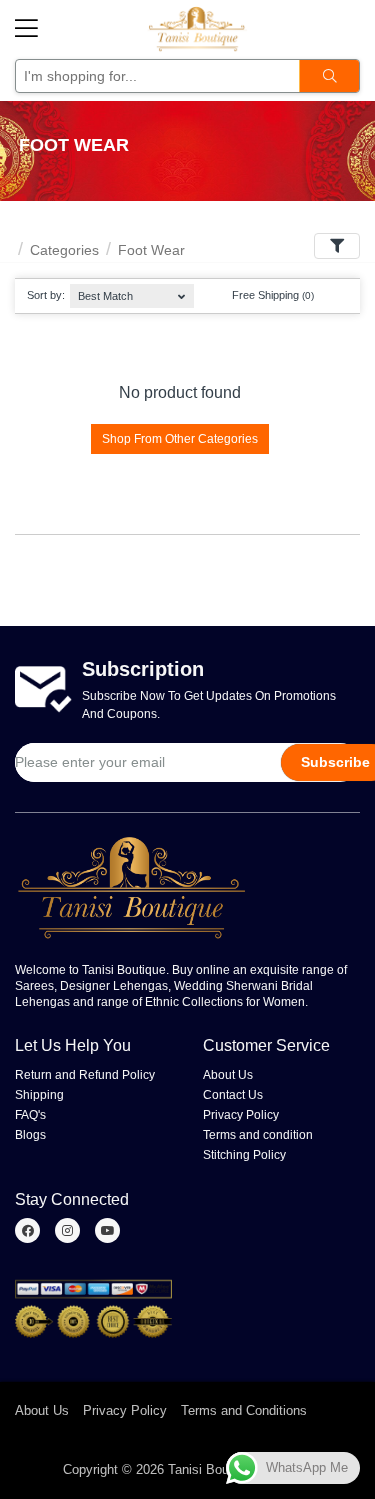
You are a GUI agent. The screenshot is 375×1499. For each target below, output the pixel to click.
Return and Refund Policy (85, 1075)
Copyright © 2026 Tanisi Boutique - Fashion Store (206, 1469)
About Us (228, 1075)
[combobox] (131, 291)
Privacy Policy (241, 1115)
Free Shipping (271, 295)
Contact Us (233, 1095)
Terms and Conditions (244, 1410)
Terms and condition (258, 1135)
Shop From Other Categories (180, 439)
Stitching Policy (244, 1155)
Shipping (39, 1095)
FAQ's (30, 1115)
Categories (64, 250)
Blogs (30, 1135)
